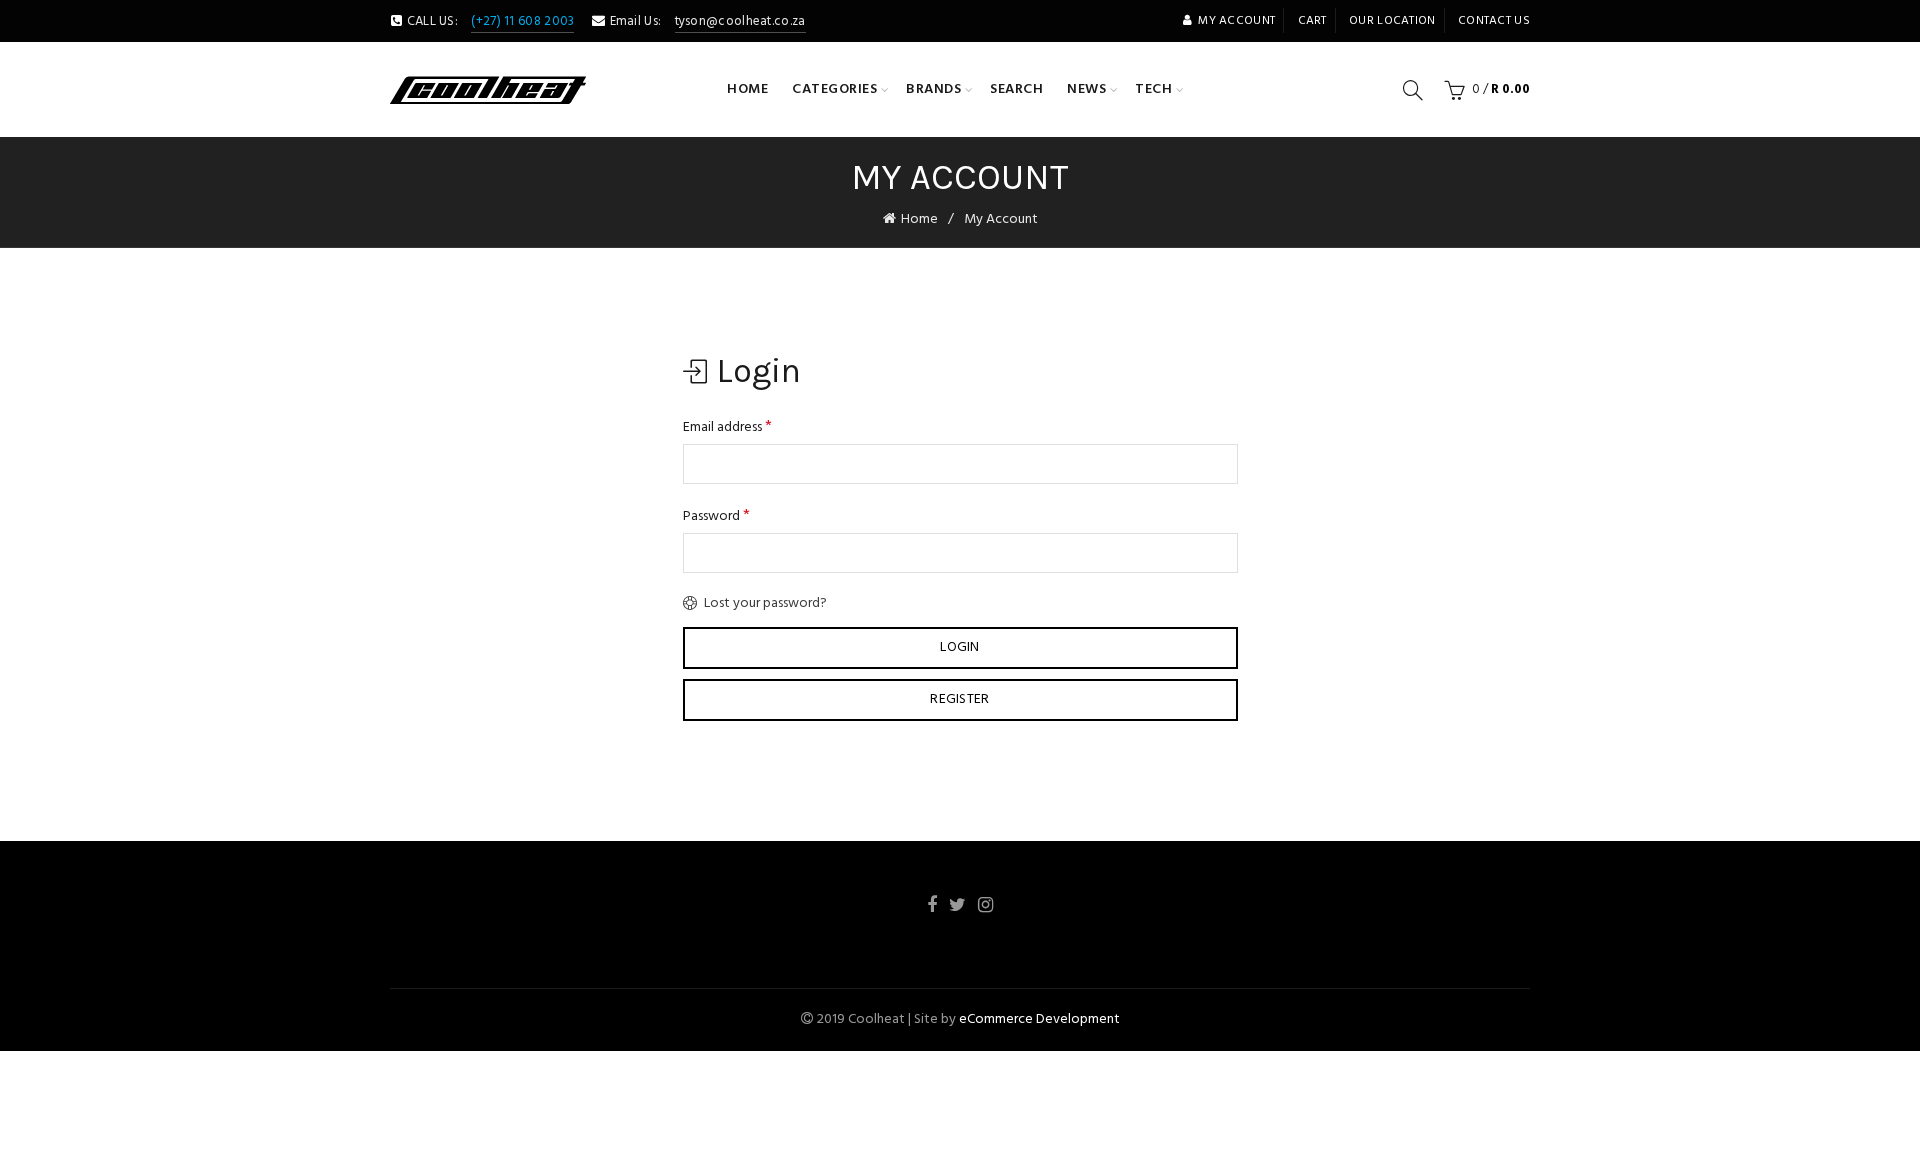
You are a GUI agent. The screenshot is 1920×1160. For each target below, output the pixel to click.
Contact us (1494, 21)
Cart (1312, 21)
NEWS (1086, 89)
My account (1236, 21)
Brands (933, 89)
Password (716, 516)
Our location (1392, 21)
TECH (1153, 89)
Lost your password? (765, 603)
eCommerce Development (1039, 1019)
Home (747, 89)
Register (959, 699)
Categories (834, 89)
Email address (727, 427)
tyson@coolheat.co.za (740, 21)
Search (1016, 89)
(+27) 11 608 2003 (522, 21)
